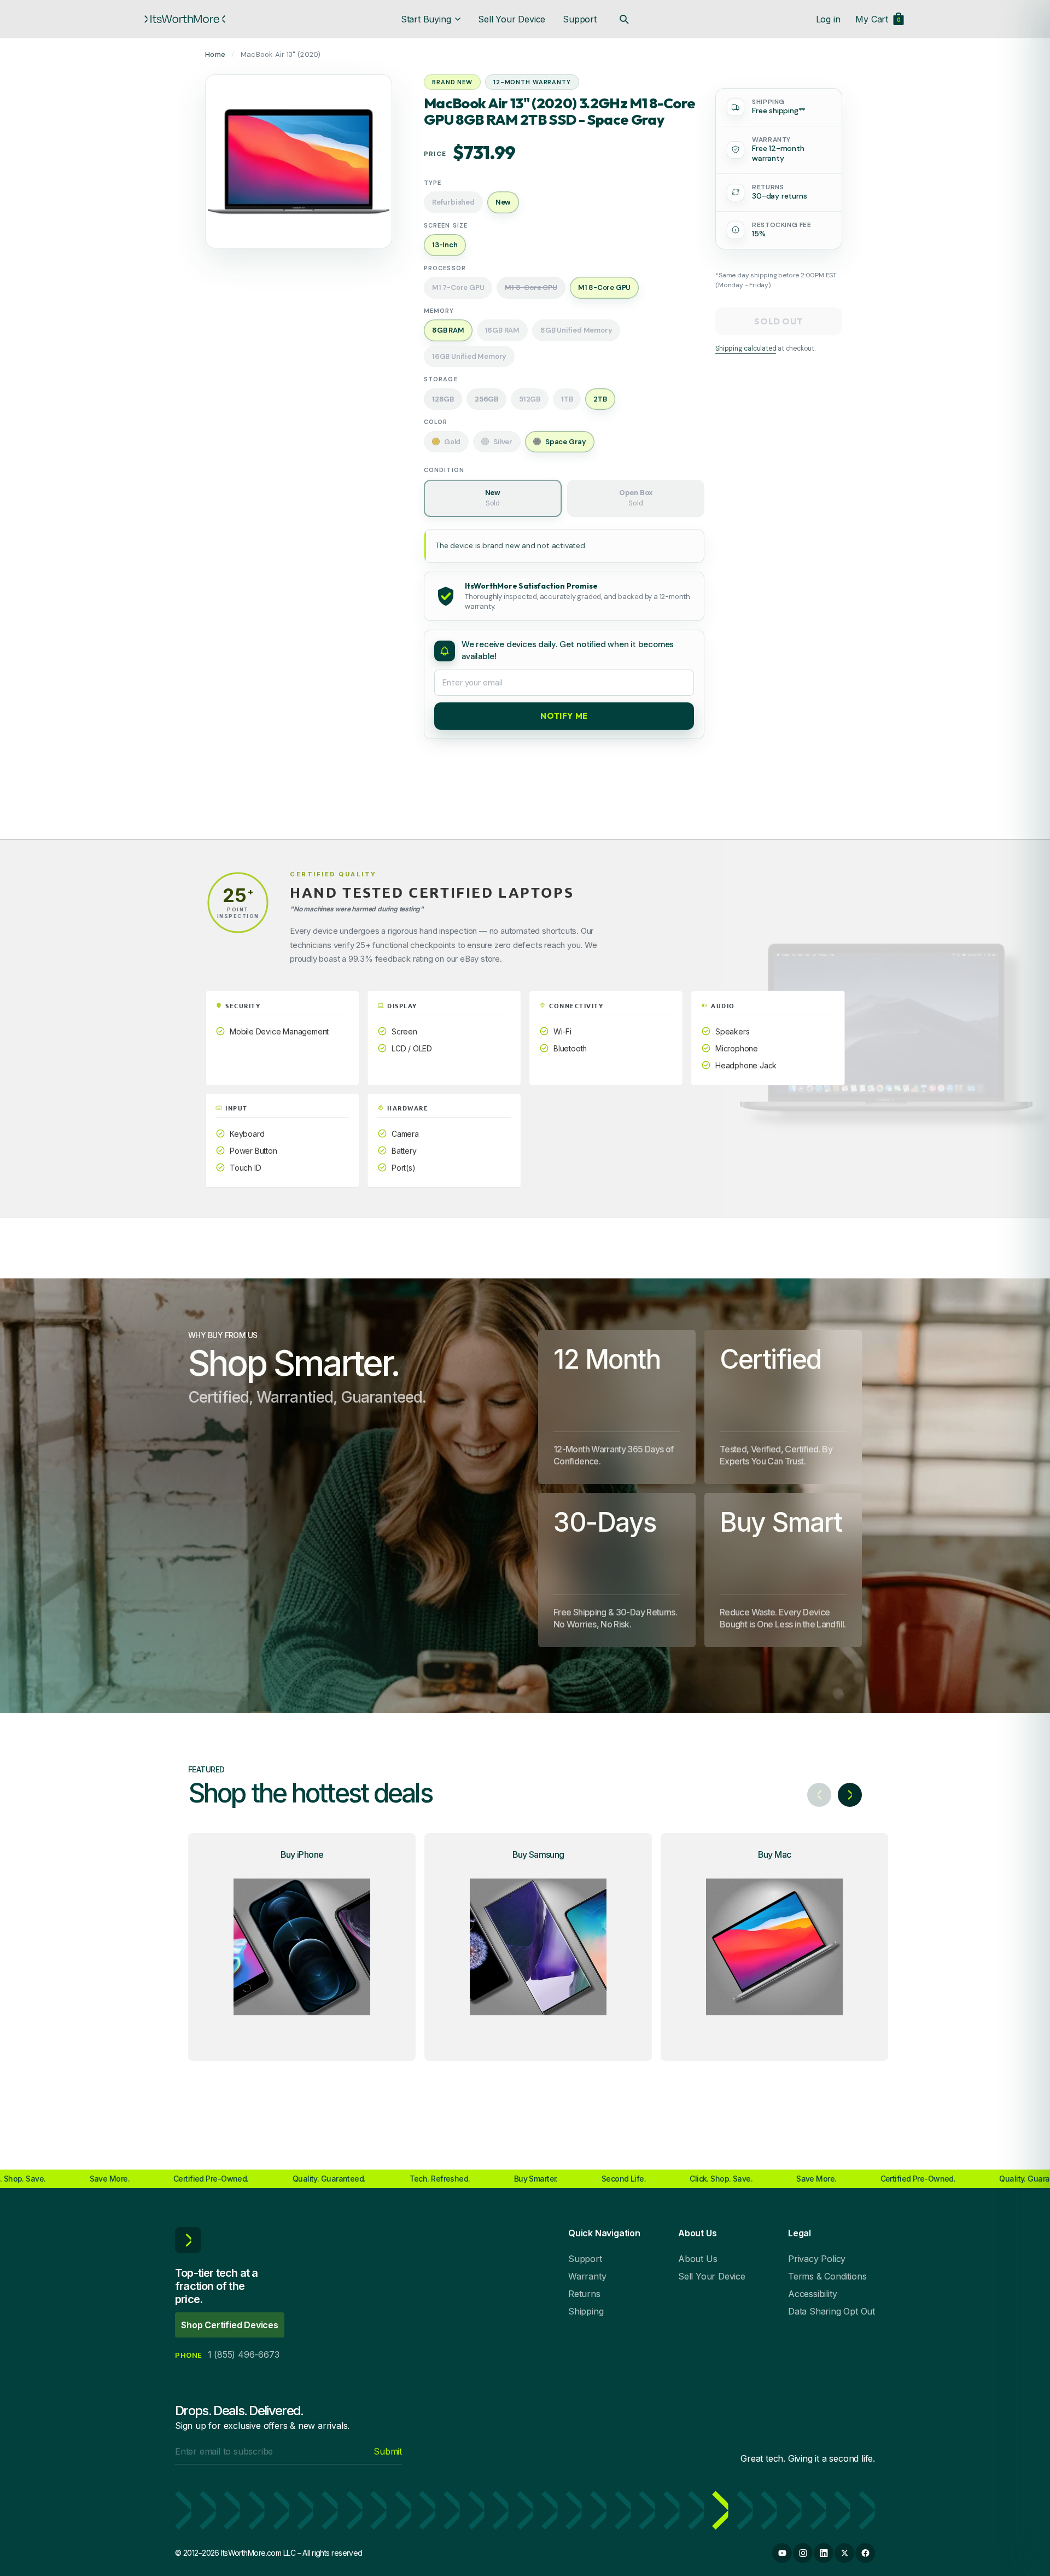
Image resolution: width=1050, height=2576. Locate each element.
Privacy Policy (817, 2259)
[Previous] (819, 1795)
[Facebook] (865, 2553)
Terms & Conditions (827, 2276)
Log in (828, 19)
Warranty (587, 2276)
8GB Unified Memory (576, 330)
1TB (567, 399)
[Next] (850, 1795)
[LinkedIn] (824, 2553)
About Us (698, 2259)
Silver (503, 442)
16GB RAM (502, 330)
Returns (584, 2294)
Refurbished (453, 202)
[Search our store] (624, 19)
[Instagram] (803, 2553)
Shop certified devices (230, 2325)
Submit (388, 2451)
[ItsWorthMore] (185, 19)
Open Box (636, 498)
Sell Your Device (512, 19)
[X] (844, 2553)
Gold (452, 442)
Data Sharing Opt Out (832, 2311)
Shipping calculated (746, 348)
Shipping (586, 2311)
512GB (530, 399)
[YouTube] (782, 2553)
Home (215, 54)
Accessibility (812, 2294)
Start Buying (426, 19)
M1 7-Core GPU (458, 287)
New (493, 498)
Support (580, 19)
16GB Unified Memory (469, 356)
